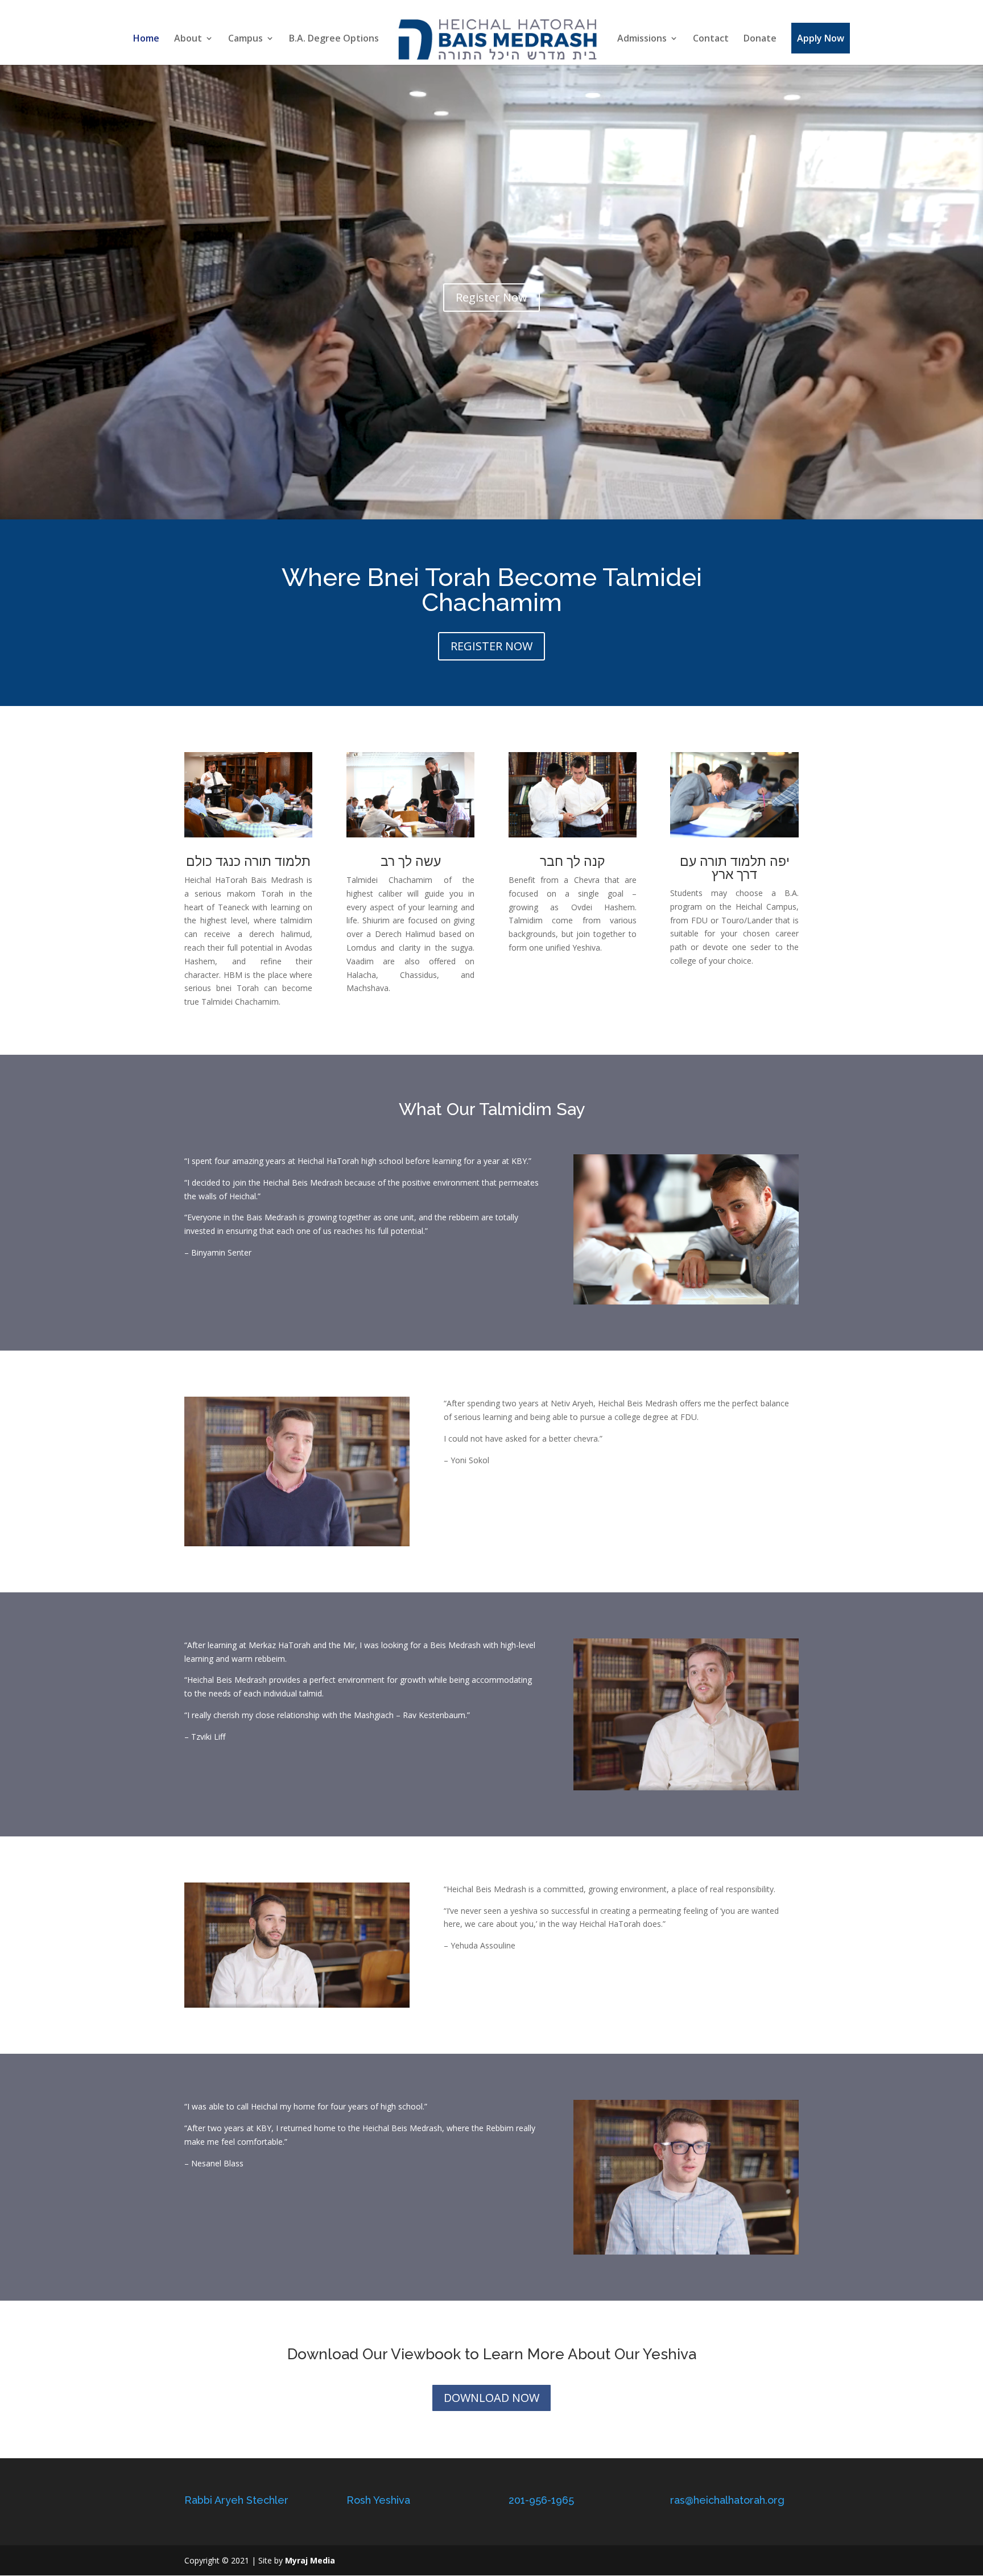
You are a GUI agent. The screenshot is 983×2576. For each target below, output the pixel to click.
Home (146, 39)
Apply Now (821, 38)
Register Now (491, 297)
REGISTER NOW (491, 646)
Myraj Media (310, 2560)
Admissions (642, 39)
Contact (711, 39)
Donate (760, 39)
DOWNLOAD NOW (491, 2398)
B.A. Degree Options (334, 39)
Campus (245, 39)
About (188, 39)
